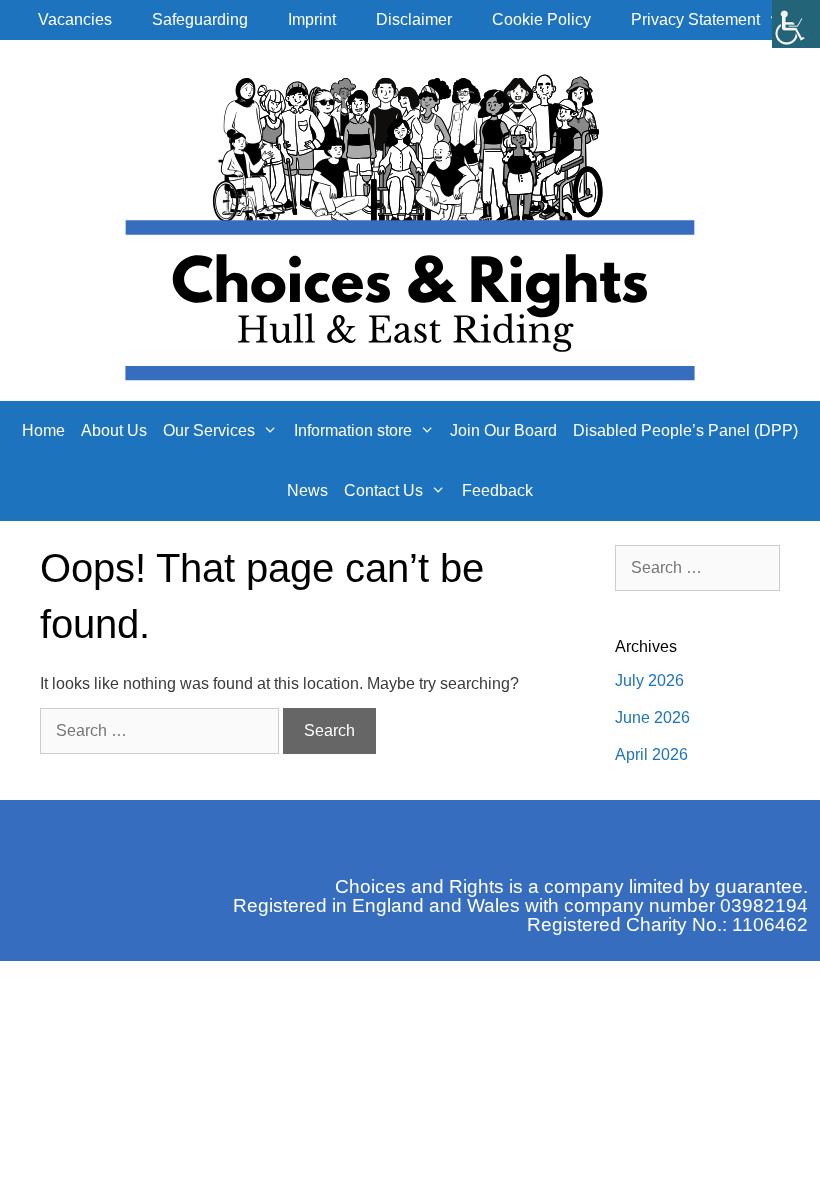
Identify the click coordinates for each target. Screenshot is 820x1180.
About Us (114, 430)
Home (43, 430)
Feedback (497, 490)
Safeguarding (200, 19)
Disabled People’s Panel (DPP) (685, 430)
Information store (353, 430)
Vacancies (75, 19)
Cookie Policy (541, 19)
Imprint (312, 19)
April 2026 (651, 754)
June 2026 (652, 717)
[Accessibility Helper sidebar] (796, 24)
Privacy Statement (695, 19)
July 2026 (649, 680)
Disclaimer (414, 19)
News (307, 490)
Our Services (209, 430)
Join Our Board (503, 430)
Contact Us (383, 490)
